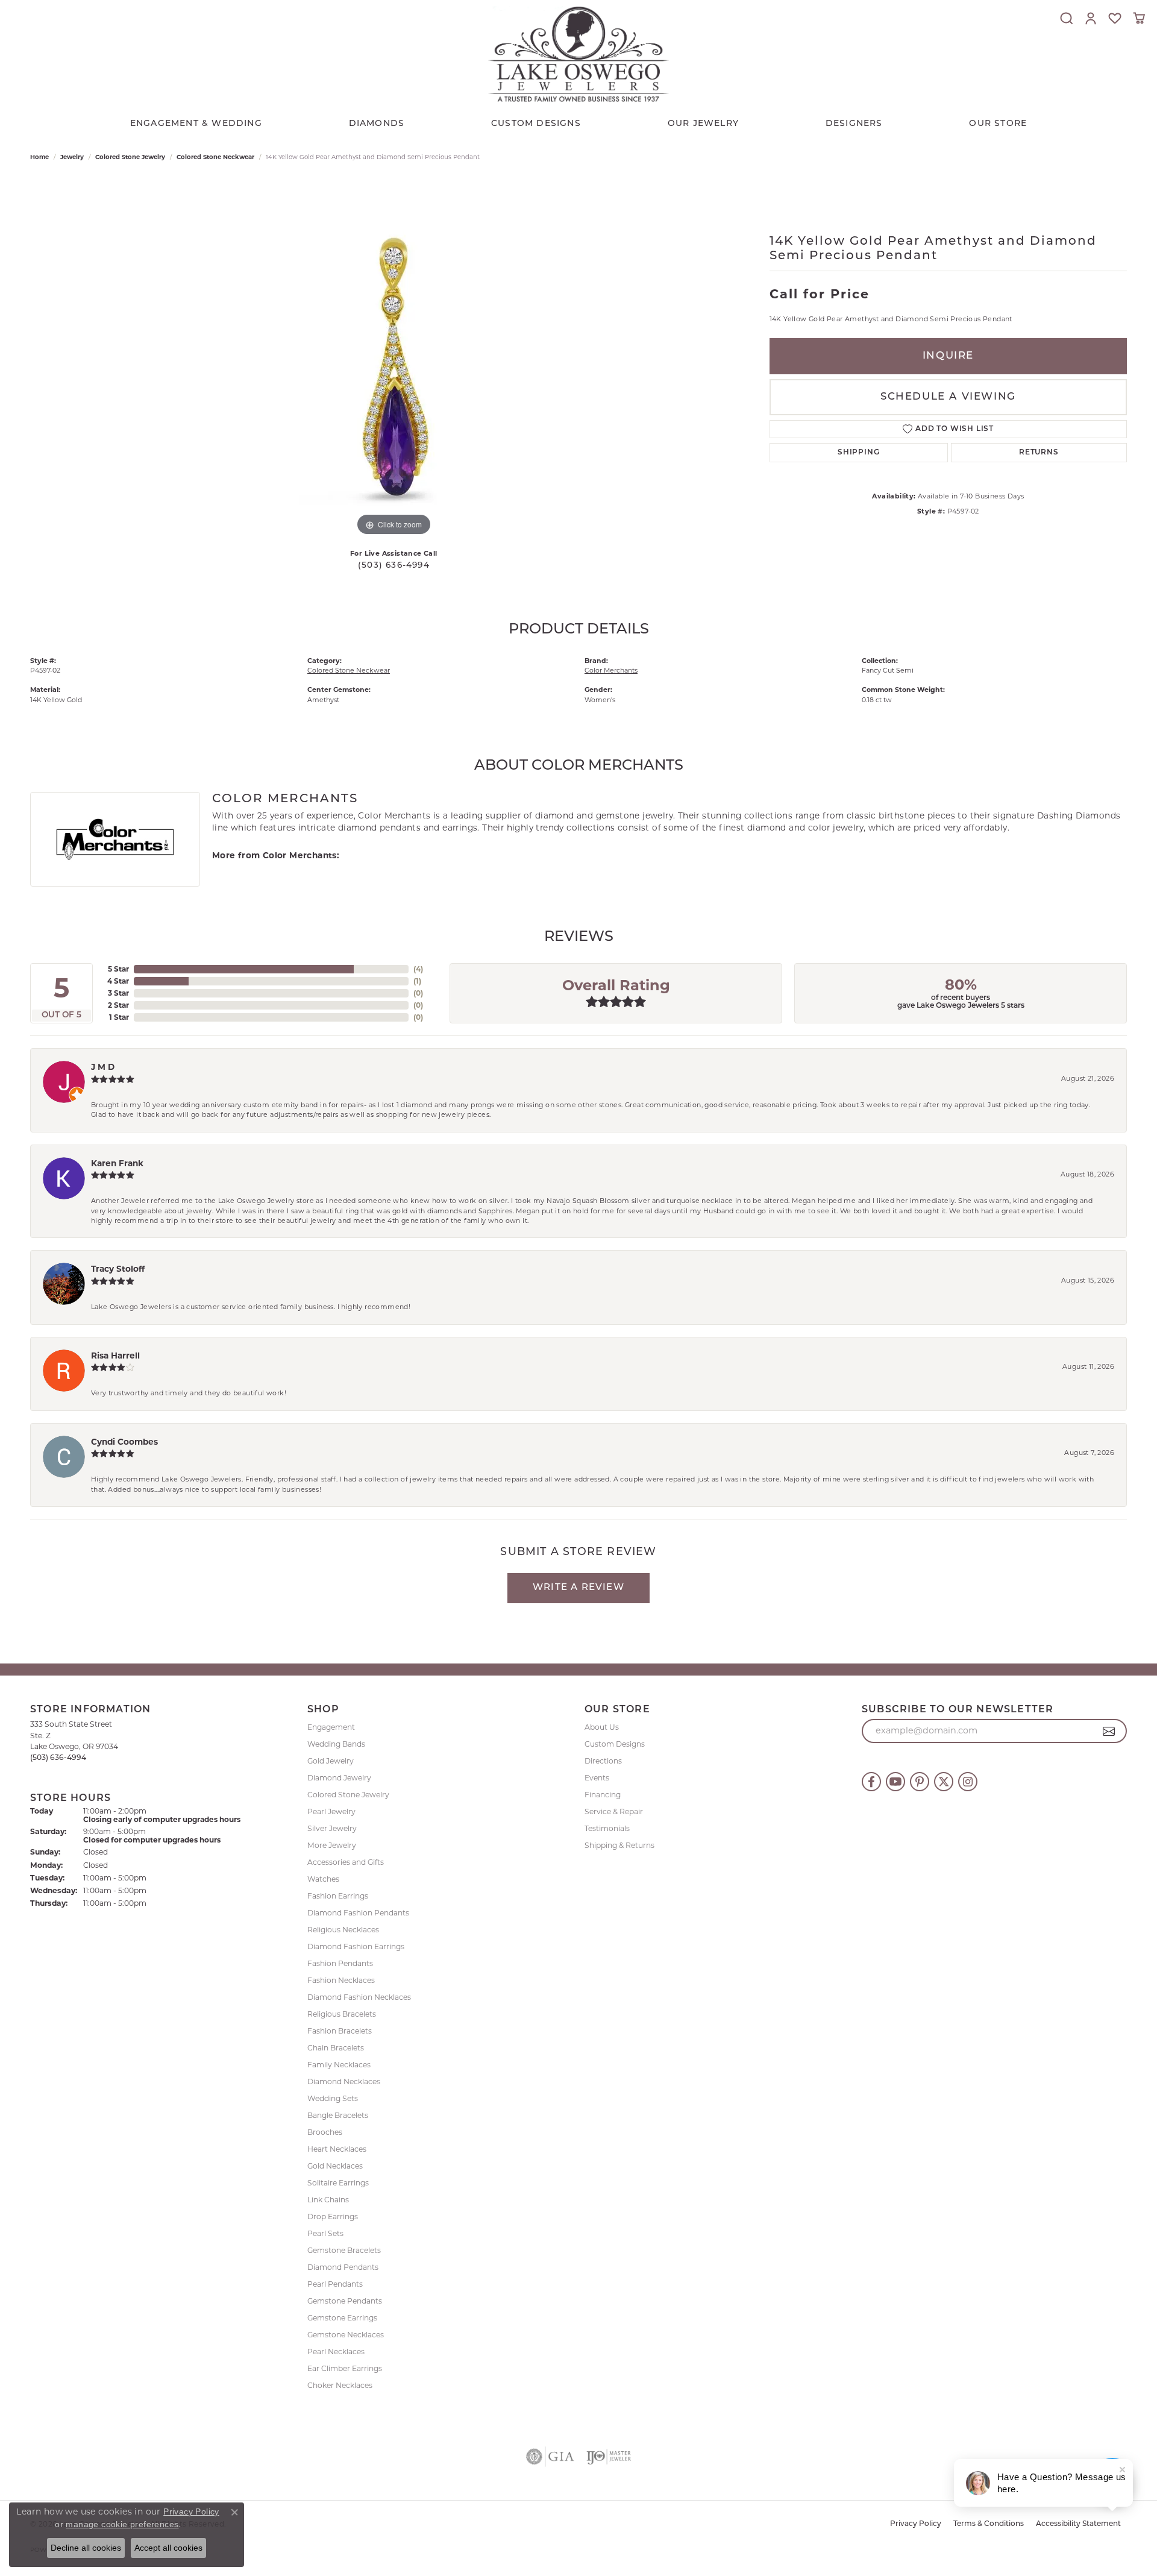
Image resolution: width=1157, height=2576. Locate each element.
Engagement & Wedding (196, 124)
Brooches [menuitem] (325, 2132)
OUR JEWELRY (703, 124)
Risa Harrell (115, 1356)
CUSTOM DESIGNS (536, 124)
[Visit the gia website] (550, 2457)
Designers (854, 124)
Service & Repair (614, 1811)
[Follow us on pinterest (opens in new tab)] (920, 1782)
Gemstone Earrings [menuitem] (342, 2318)
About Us (602, 1727)
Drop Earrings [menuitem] (333, 2216)
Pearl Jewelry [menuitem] (331, 1811)
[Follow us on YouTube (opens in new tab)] (895, 1782)
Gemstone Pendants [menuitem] (345, 2301)
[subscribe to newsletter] (1109, 1731)
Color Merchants (611, 670)
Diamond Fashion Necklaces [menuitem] (359, 1997)
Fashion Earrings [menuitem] (338, 1896)
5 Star (118, 969)
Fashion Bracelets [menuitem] (340, 2031)
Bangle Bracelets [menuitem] (338, 2115)
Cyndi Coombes (124, 1442)
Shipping (858, 453)
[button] (1067, 18)
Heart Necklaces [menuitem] (337, 2149)
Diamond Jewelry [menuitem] (339, 1778)
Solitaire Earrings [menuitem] (338, 2183)
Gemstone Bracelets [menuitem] (344, 2250)
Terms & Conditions (989, 2524)
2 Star (118, 1005)
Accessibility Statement (1078, 2524)
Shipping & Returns (619, 1845)
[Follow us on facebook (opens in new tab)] (871, 1782)
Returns (1039, 453)
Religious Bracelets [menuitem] (342, 2014)
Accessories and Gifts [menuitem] (346, 1862)
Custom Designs (615, 1744)
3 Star (118, 993)
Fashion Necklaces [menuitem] (341, 1980)
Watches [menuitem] (323, 1879)
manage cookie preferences (122, 2524)
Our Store (998, 124)
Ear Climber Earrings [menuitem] (345, 2368)
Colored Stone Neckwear (215, 157)
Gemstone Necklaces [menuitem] (346, 2335)
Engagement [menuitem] (331, 1727)
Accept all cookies (168, 2548)
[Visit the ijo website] (609, 2457)
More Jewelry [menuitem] (332, 1845)
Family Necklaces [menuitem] (339, 2065)
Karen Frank (117, 1163)
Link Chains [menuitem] (328, 2200)
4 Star (118, 981)
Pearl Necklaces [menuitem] (336, 2351)
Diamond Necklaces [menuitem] (344, 2081)
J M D (103, 1067)
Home (39, 157)
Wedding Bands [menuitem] (336, 1744)
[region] (394, 358)
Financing (603, 1795)
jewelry (72, 157)
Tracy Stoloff (118, 1269)
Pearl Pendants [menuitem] (335, 2284)
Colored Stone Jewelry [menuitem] (348, 1795)
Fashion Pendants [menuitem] (340, 1963)
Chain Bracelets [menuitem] (336, 2048)
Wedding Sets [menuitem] (333, 2098)
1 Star (119, 1017)
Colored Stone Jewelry (130, 157)
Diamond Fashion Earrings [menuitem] (356, 1946)
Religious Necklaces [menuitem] (343, 1930)
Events (597, 1778)
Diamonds (377, 124)
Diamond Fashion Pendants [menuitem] (358, 1913)
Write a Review (578, 1588)
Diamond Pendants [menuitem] (343, 2267)
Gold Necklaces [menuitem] (335, 2166)
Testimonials (607, 1828)
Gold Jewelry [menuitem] (331, 1761)
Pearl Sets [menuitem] (325, 2233)
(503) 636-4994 (394, 566)
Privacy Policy (916, 2524)
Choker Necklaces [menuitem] (340, 2385)
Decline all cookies (86, 2548)
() (418, 969)
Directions (603, 1761)
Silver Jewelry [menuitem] (332, 1828)
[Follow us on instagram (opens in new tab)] (968, 1782)
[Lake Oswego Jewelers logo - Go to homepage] (578, 54)
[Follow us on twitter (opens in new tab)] (944, 1782)
